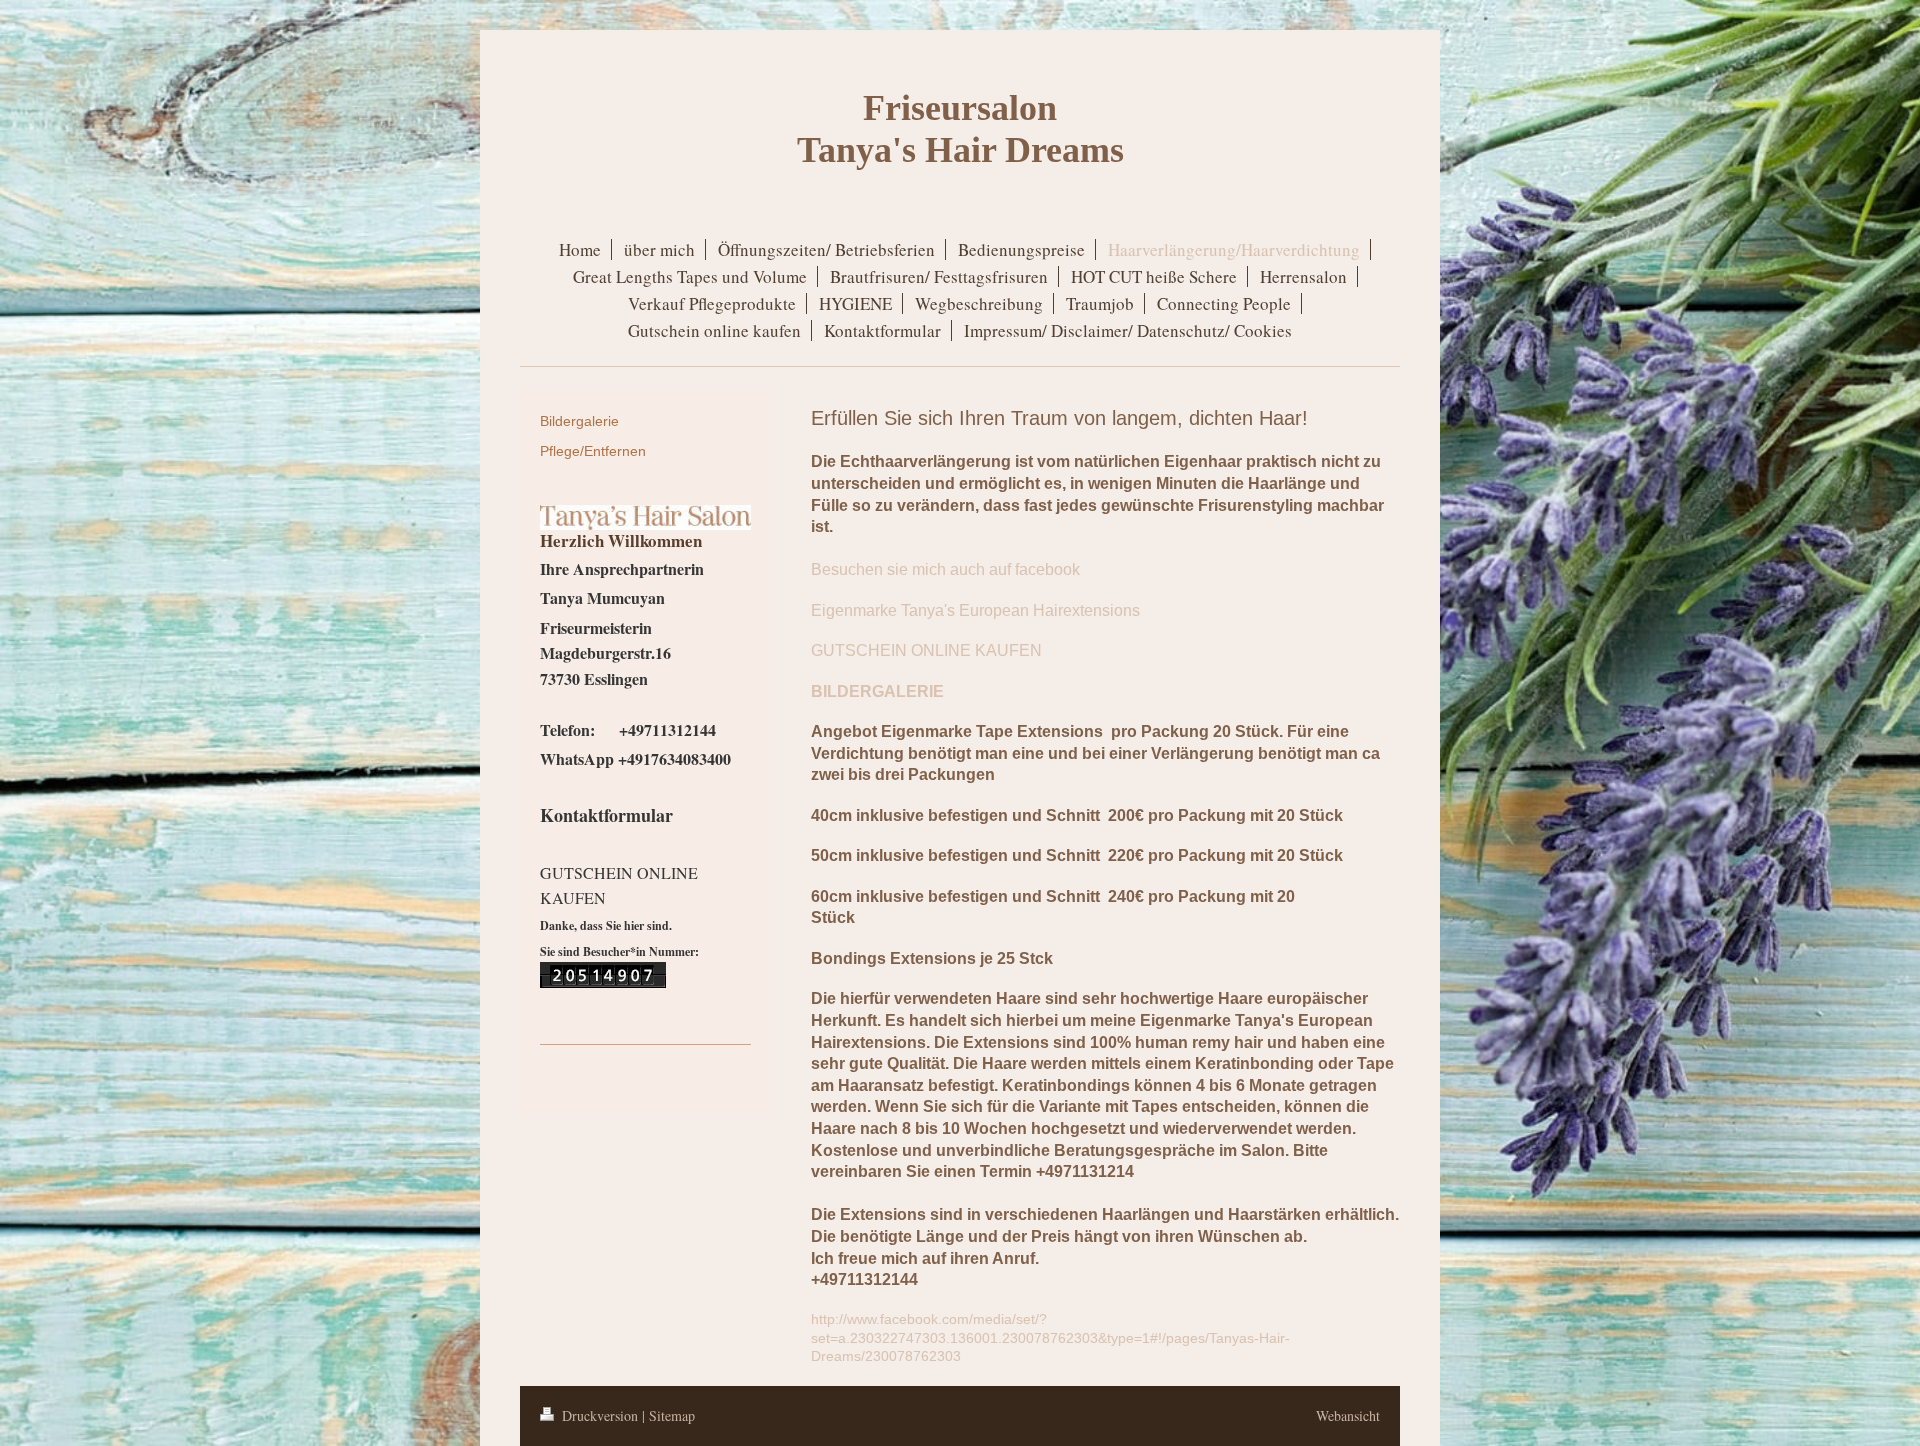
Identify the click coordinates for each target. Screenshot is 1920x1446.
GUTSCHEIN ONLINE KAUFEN (926, 650)
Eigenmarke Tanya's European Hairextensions (975, 610)
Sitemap (672, 1415)
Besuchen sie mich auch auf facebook (945, 569)
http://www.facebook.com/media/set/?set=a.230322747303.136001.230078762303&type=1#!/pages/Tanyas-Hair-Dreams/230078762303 (1050, 1338)
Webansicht (1348, 1415)
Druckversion (600, 1415)
